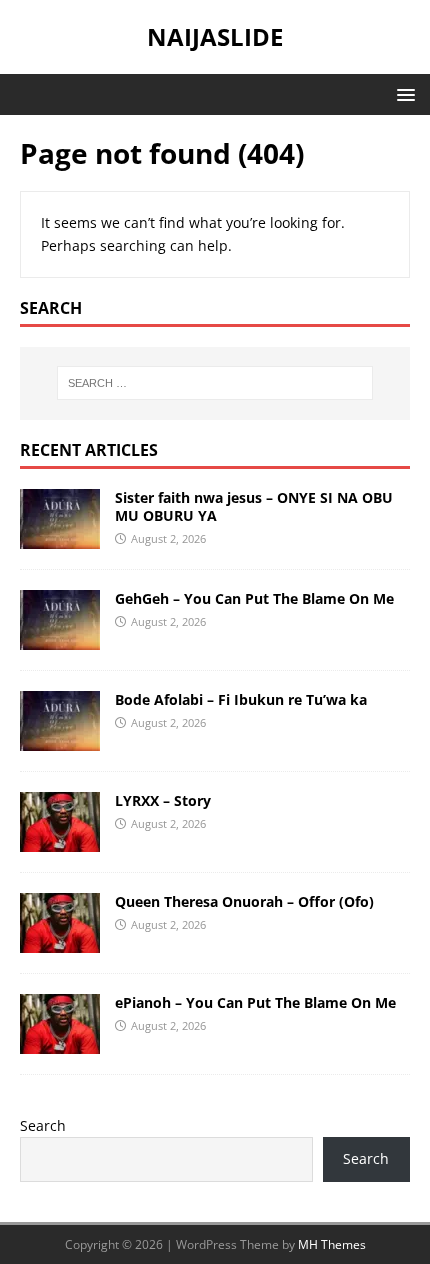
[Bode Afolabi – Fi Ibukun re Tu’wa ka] (60, 738)
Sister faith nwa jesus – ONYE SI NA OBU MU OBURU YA (254, 506)
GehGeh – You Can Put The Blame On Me (254, 598)
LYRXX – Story (163, 800)
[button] (402, 93)
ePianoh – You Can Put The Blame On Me (255, 1002)
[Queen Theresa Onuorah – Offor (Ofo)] (60, 940)
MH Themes (332, 1244)
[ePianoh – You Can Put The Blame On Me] (60, 1041)
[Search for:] (215, 383)
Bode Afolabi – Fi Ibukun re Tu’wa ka (241, 699)
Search (43, 1125)
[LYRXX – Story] (60, 839)
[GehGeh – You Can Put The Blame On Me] (60, 637)
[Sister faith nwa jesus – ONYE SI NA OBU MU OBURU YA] (60, 536)
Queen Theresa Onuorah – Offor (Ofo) (244, 901)
